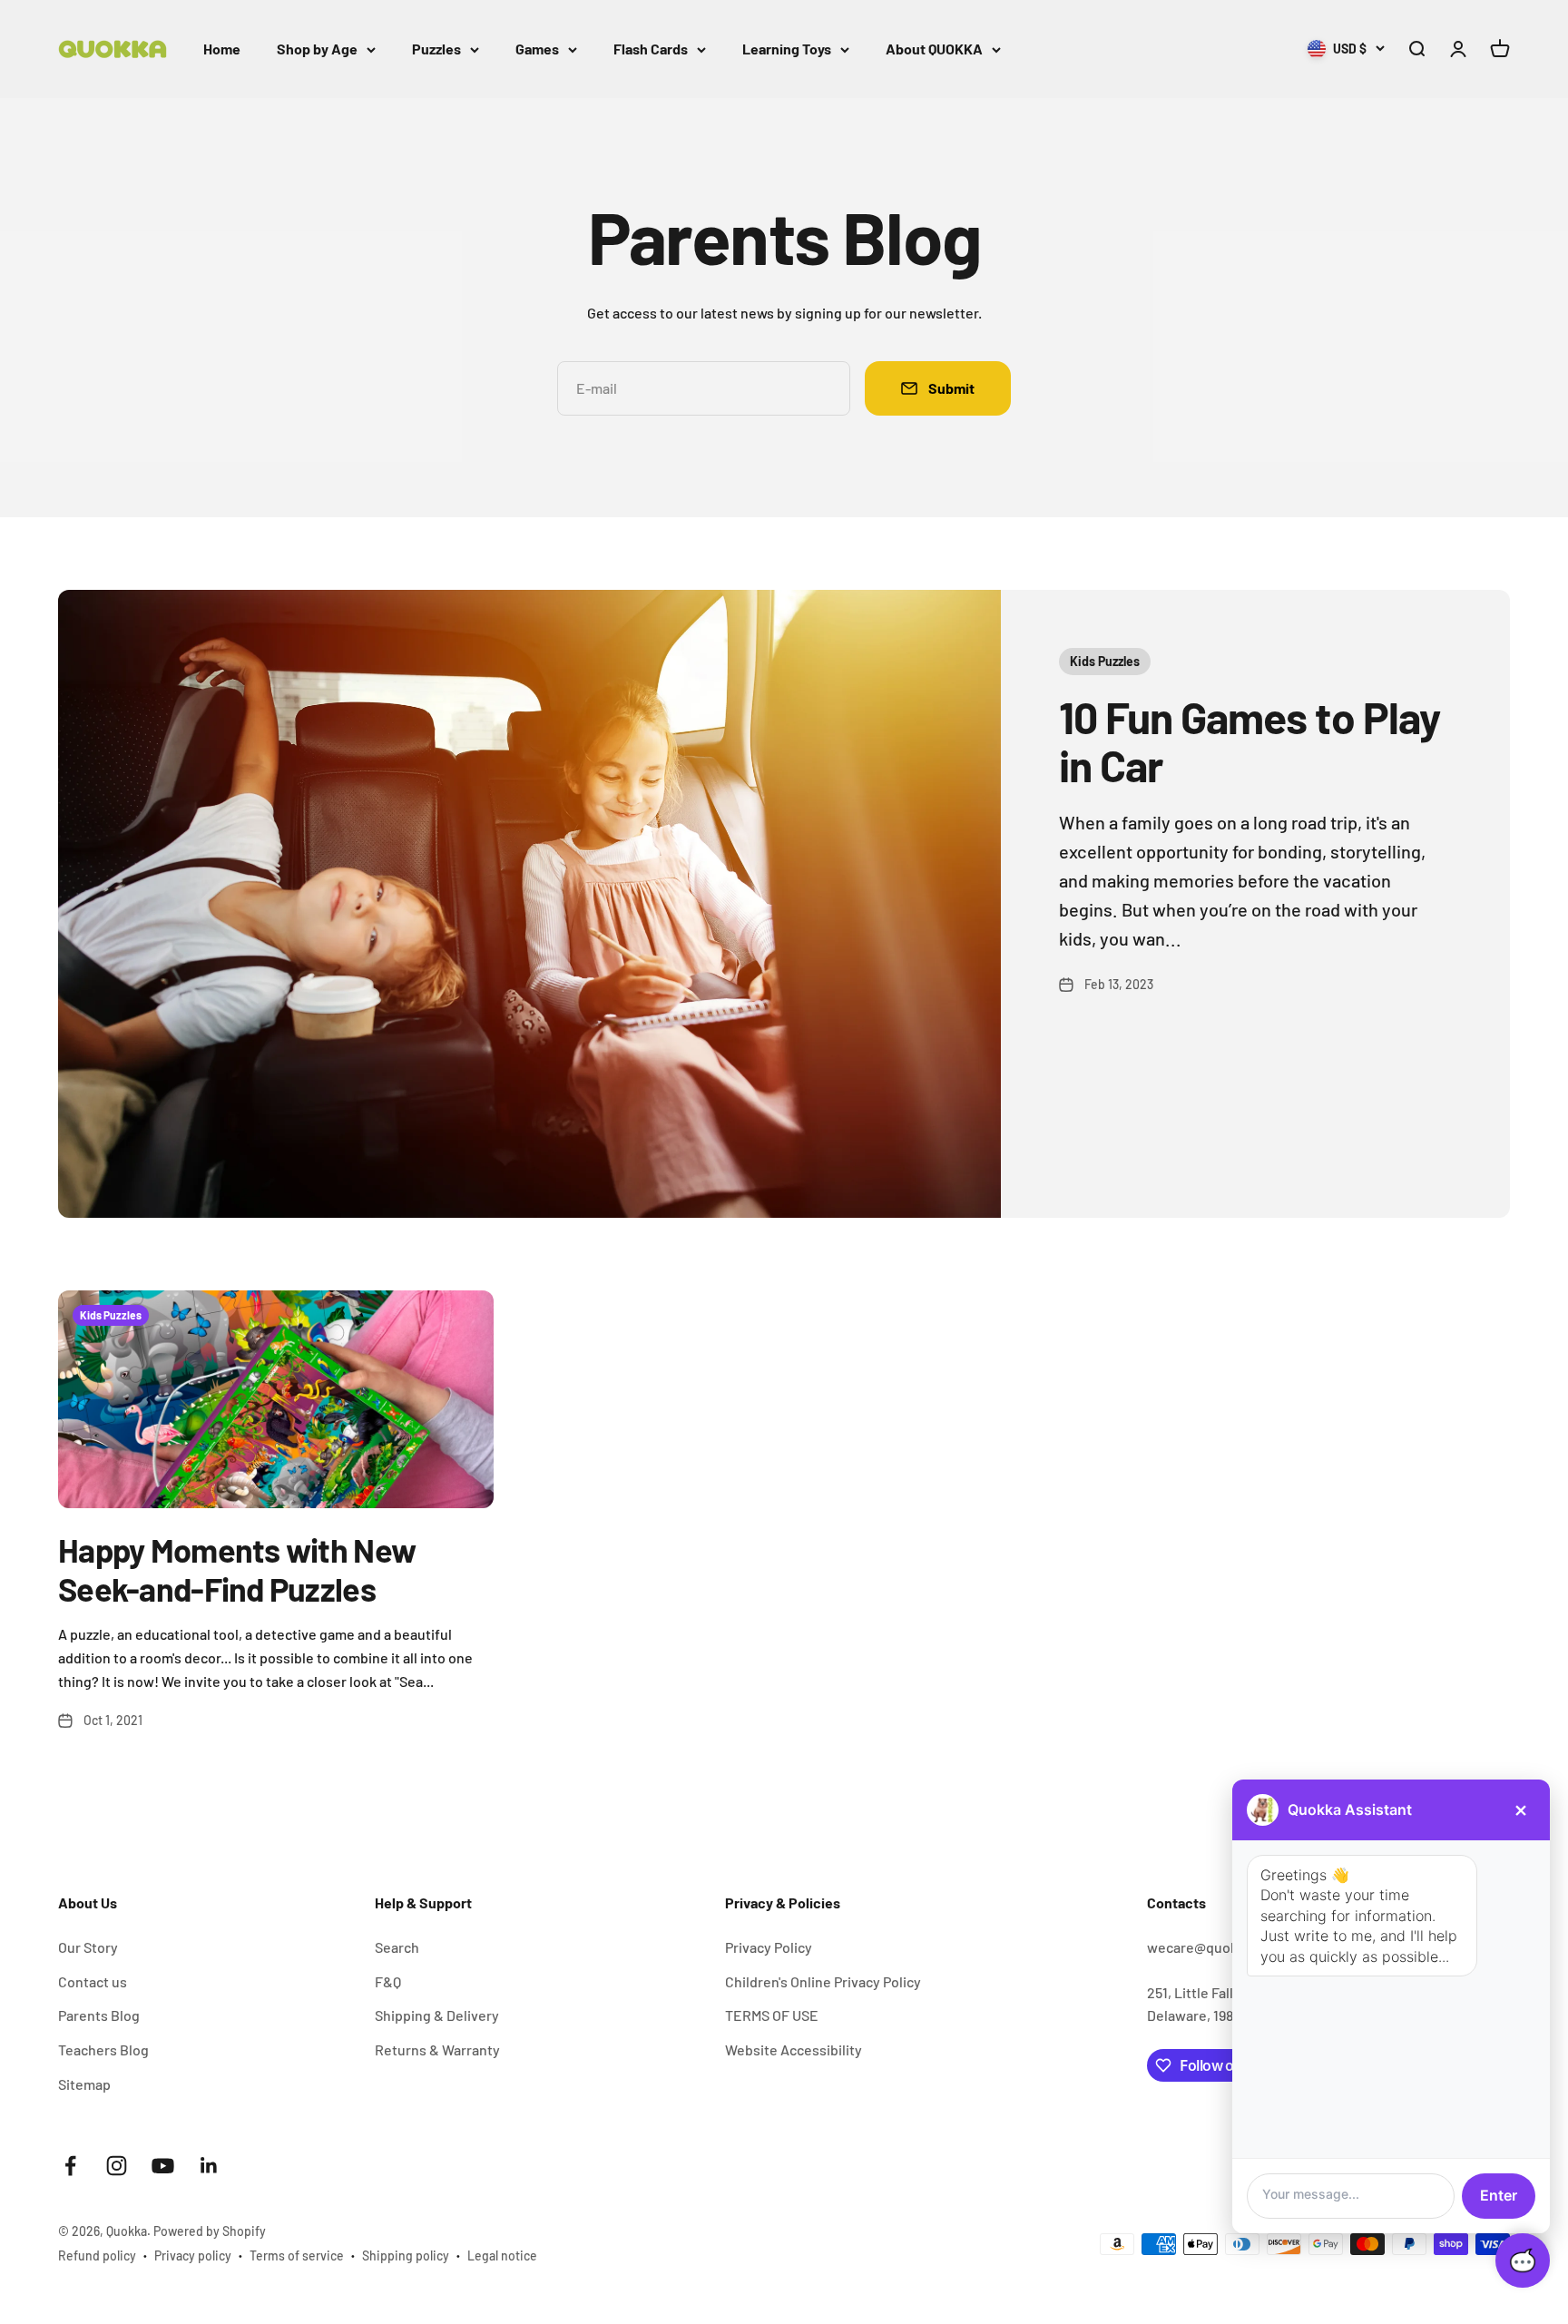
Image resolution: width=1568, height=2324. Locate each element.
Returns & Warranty (437, 2049)
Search (397, 1947)
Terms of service (297, 2255)
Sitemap (84, 2084)
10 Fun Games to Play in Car (1249, 741)
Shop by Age (317, 49)
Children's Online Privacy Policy (823, 1981)
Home (222, 49)
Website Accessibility (794, 2049)
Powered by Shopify (210, 2231)
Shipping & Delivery (437, 2015)
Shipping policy (406, 2255)
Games (537, 49)
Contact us (93, 1981)
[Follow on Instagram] (117, 2166)
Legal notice (502, 2255)
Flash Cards (651, 49)
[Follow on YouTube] (163, 2166)
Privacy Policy (769, 1947)
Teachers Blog (103, 2049)
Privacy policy (193, 2255)
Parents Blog (99, 2015)
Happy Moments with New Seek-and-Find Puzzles (237, 1569)
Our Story (88, 1947)
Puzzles (436, 49)
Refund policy (97, 2255)
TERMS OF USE (772, 2015)
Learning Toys (787, 49)
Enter (1499, 2195)
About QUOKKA (934, 49)
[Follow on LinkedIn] (209, 2166)
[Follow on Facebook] (70, 2166)
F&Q (388, 1981)
